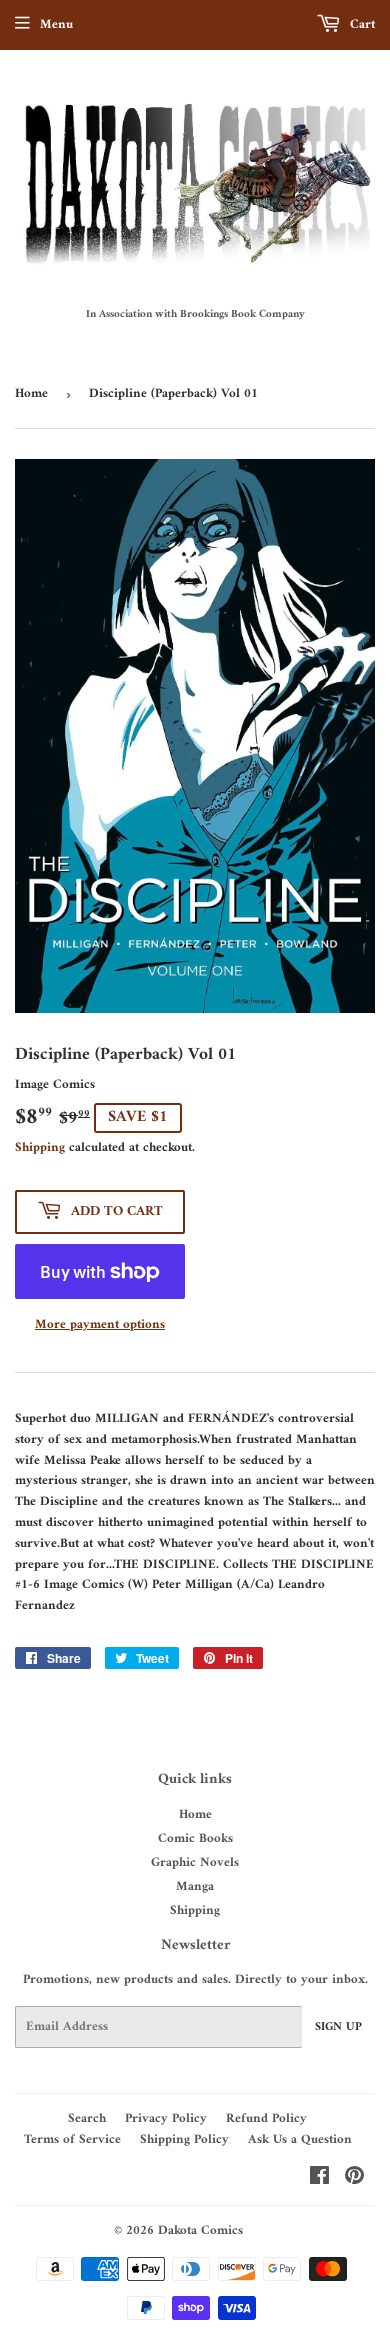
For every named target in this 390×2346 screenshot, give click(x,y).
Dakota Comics (200, 2230)
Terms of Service (72, 2139)
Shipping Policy (184, 2139)
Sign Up (338, 2027)
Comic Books (195, 1838)
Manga (195, 1886)
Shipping (40, 1147)
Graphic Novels (195, 1862)
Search (87, 2118)
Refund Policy (266, 2118)
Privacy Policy (166, 2118)
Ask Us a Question (300, 2139)
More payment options (100, 1325)
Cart (360, 24)
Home (31, 393)
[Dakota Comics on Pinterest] (354, 2179)
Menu (56, 24)
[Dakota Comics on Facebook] (319, 2179)
